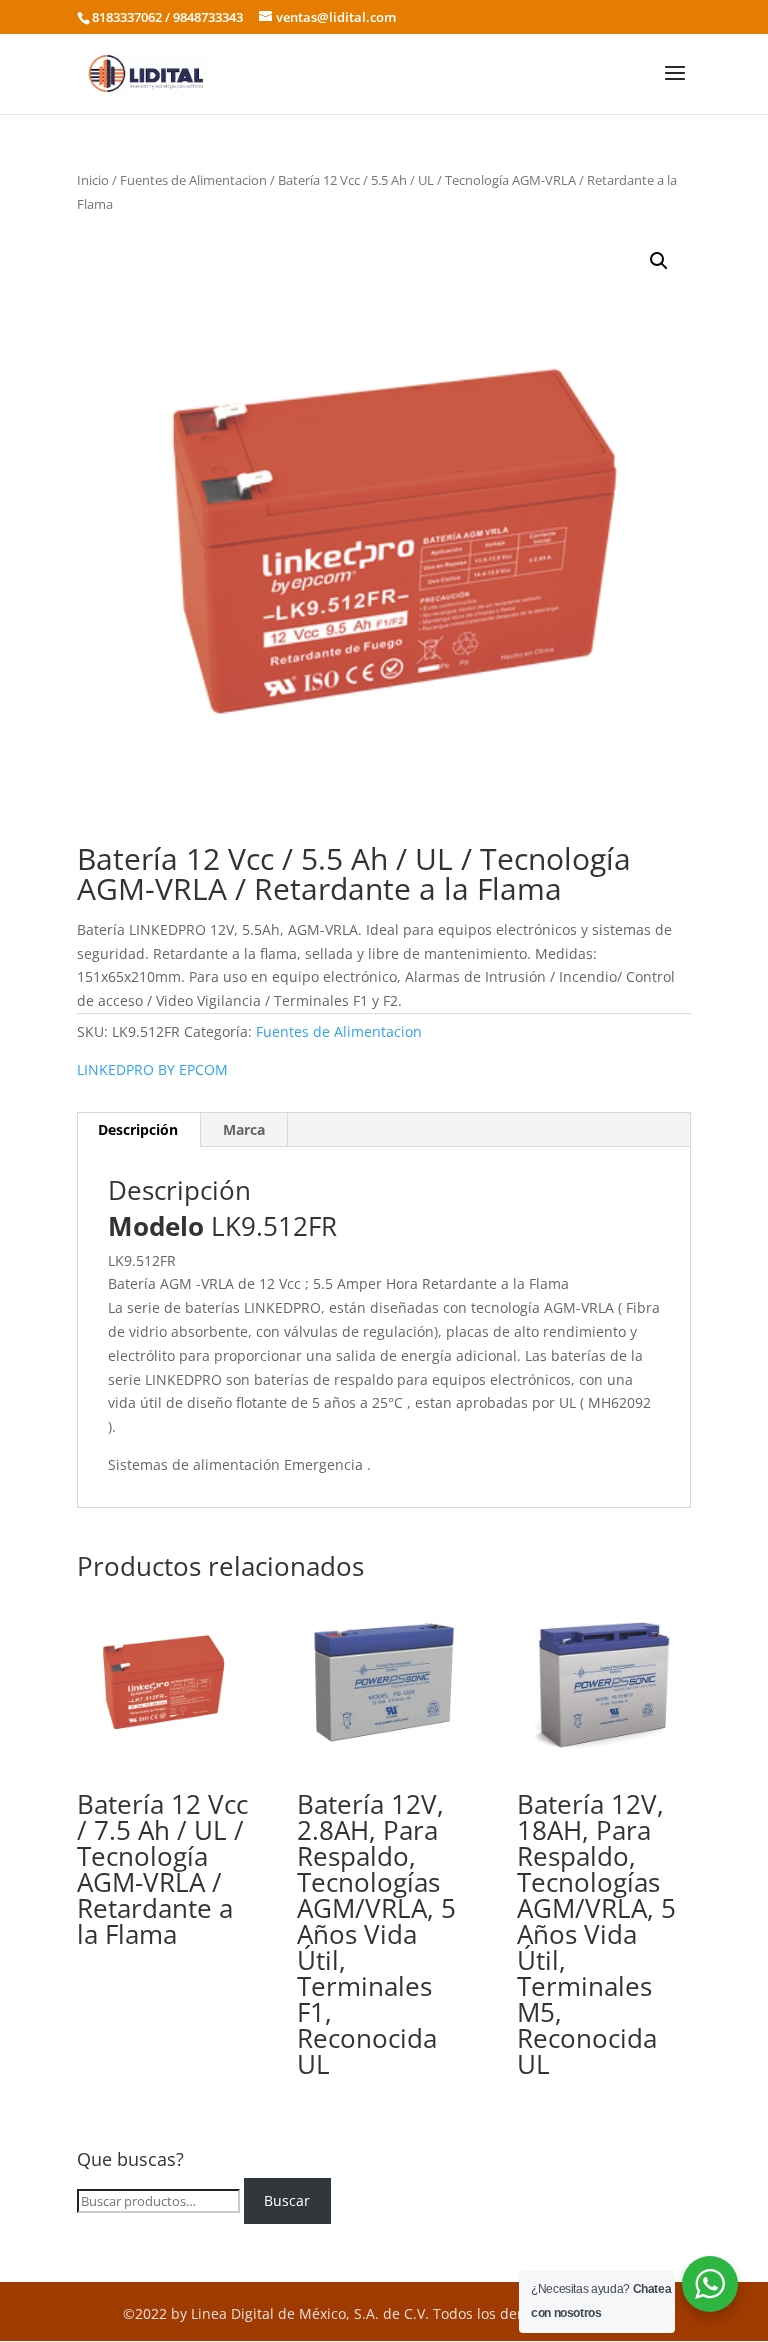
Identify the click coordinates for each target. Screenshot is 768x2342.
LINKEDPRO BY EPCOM (152, 1069)
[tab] (138, 1130)
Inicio (93, 180)
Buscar (287, 2200)
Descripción (138, 1129)
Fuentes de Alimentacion (193, 180)
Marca (244, 1129)
